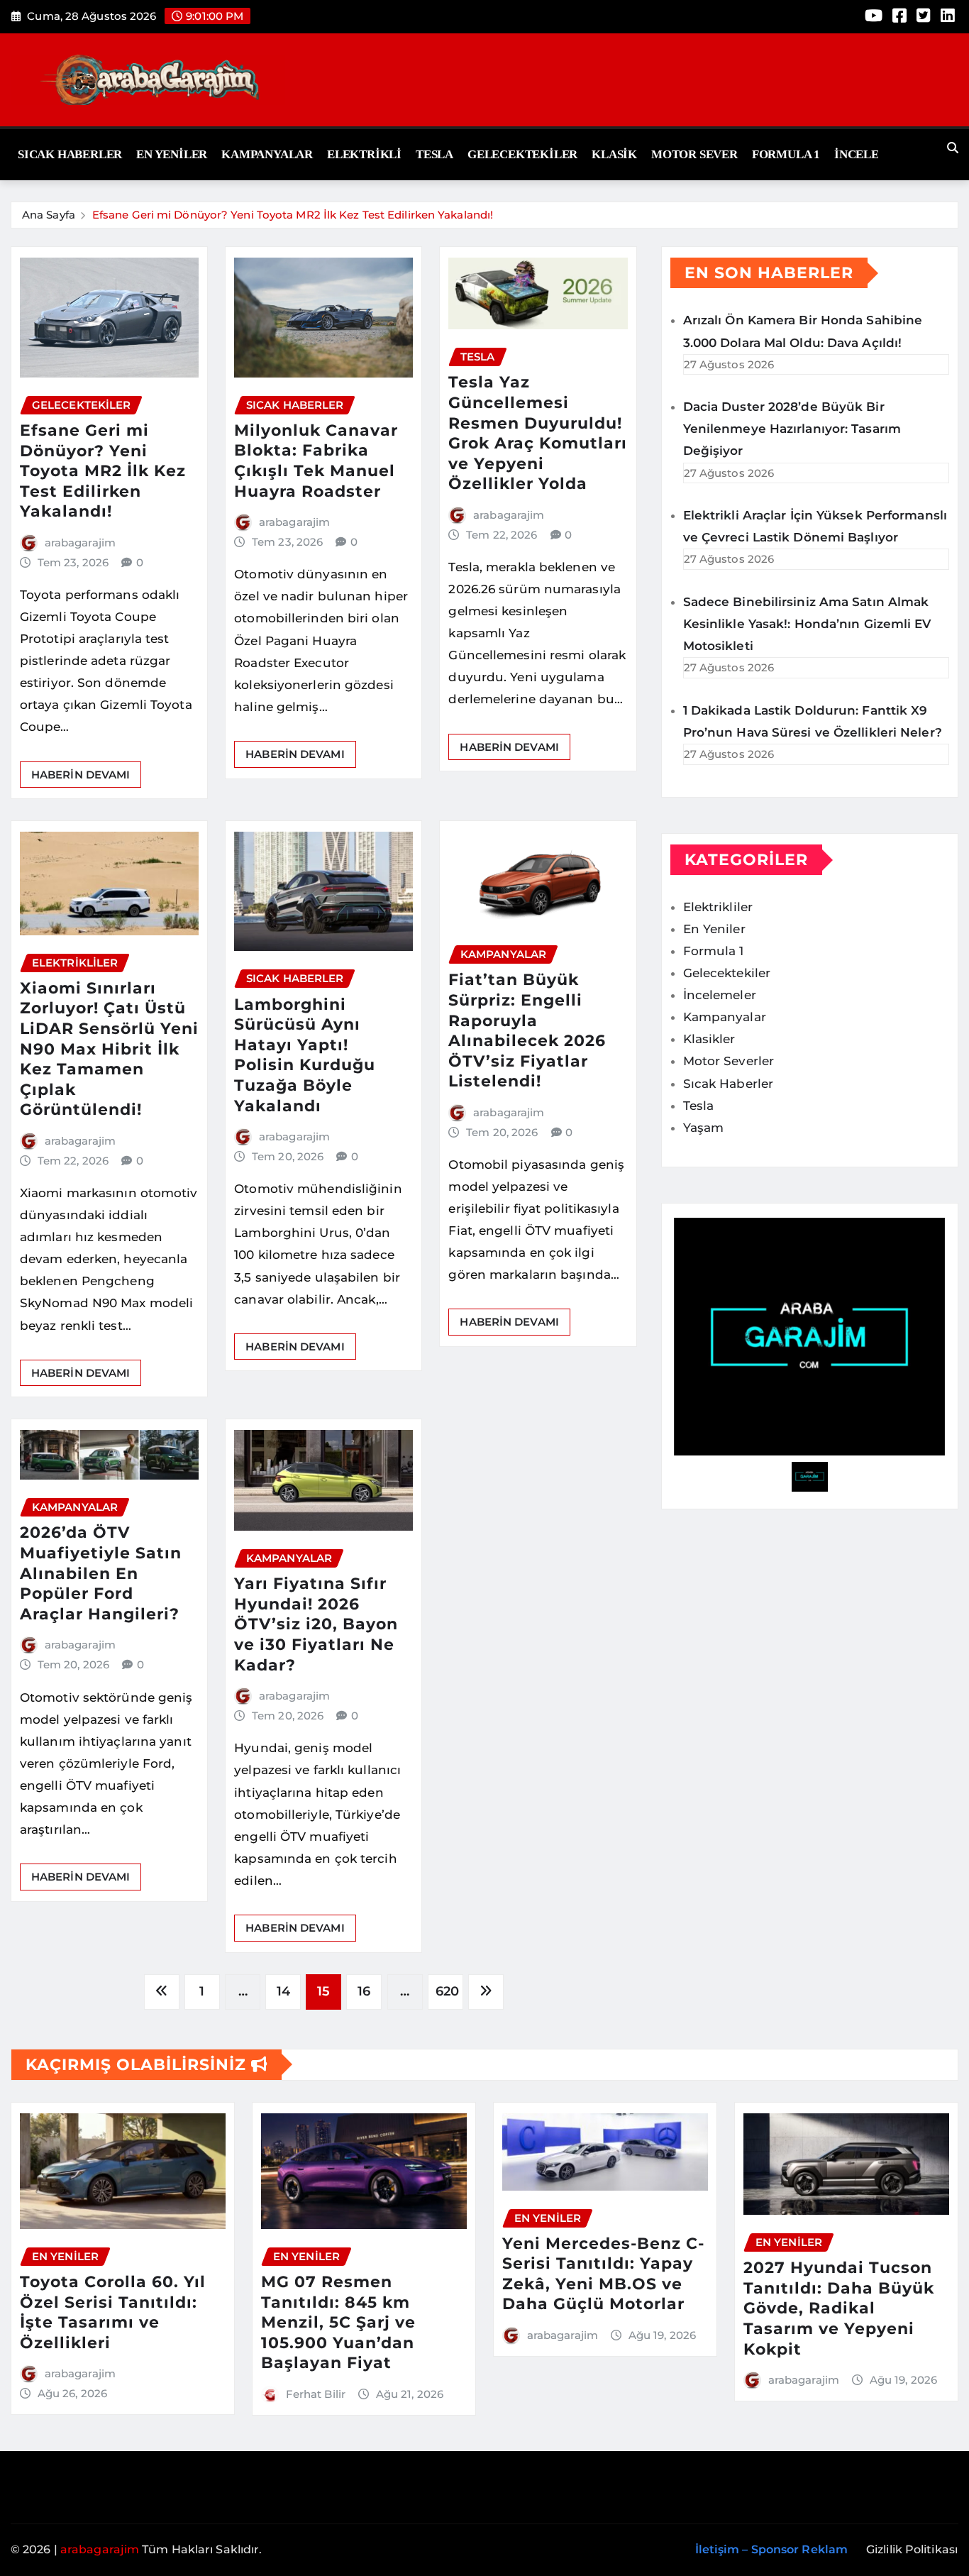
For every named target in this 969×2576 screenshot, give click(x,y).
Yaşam (704, 1128)
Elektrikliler (718, 907)
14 (283, 1991)
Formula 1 (786, 154)
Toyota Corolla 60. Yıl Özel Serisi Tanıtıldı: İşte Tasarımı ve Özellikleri (113, 2312)
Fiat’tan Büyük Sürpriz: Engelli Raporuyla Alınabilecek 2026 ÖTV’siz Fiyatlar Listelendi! (527, 1030)
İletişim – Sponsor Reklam (772, 2549)
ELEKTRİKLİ (364, 154)
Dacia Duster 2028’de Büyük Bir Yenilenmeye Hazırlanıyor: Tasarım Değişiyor (792, 429)
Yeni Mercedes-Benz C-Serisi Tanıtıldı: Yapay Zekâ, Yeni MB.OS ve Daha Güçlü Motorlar (603, 2274)
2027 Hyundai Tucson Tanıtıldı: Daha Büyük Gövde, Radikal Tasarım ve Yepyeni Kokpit (839, 2308)
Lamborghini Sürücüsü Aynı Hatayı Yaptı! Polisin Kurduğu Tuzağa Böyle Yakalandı (305, 1055)
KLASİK (614, 154)
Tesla (434, 154)
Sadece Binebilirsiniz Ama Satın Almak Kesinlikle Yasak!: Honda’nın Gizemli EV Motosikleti (807, 624)
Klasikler (709, 1039)
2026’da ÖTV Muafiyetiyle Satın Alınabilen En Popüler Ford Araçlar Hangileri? (101, 1573)
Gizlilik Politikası (912, 2549)
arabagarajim (80, 543)
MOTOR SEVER (694, 154)
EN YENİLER (172, 154)
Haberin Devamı (81, 775)
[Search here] (953, 148)
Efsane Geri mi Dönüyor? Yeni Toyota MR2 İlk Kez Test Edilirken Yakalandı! (293, 215)
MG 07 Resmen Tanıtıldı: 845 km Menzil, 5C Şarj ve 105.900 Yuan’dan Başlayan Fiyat (338, 2322)
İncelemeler (720, 995)
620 (447, 1991)
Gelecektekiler (522, 154)
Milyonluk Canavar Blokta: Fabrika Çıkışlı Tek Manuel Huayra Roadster (316, 461)
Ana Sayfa (49, 215)
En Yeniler (714, 929)
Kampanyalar (267, 154)
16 (364, 1991)
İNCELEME (866, 154)
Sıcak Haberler (70, 154)
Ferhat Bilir (316, 2394)
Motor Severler (729, 1061)
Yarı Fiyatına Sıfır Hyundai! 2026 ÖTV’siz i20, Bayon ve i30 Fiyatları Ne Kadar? (316, 1624)
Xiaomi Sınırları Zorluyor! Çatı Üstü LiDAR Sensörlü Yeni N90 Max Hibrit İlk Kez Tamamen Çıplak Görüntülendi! (109, 1049)
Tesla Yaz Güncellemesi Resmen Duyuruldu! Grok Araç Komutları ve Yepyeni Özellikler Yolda (538, 433)
